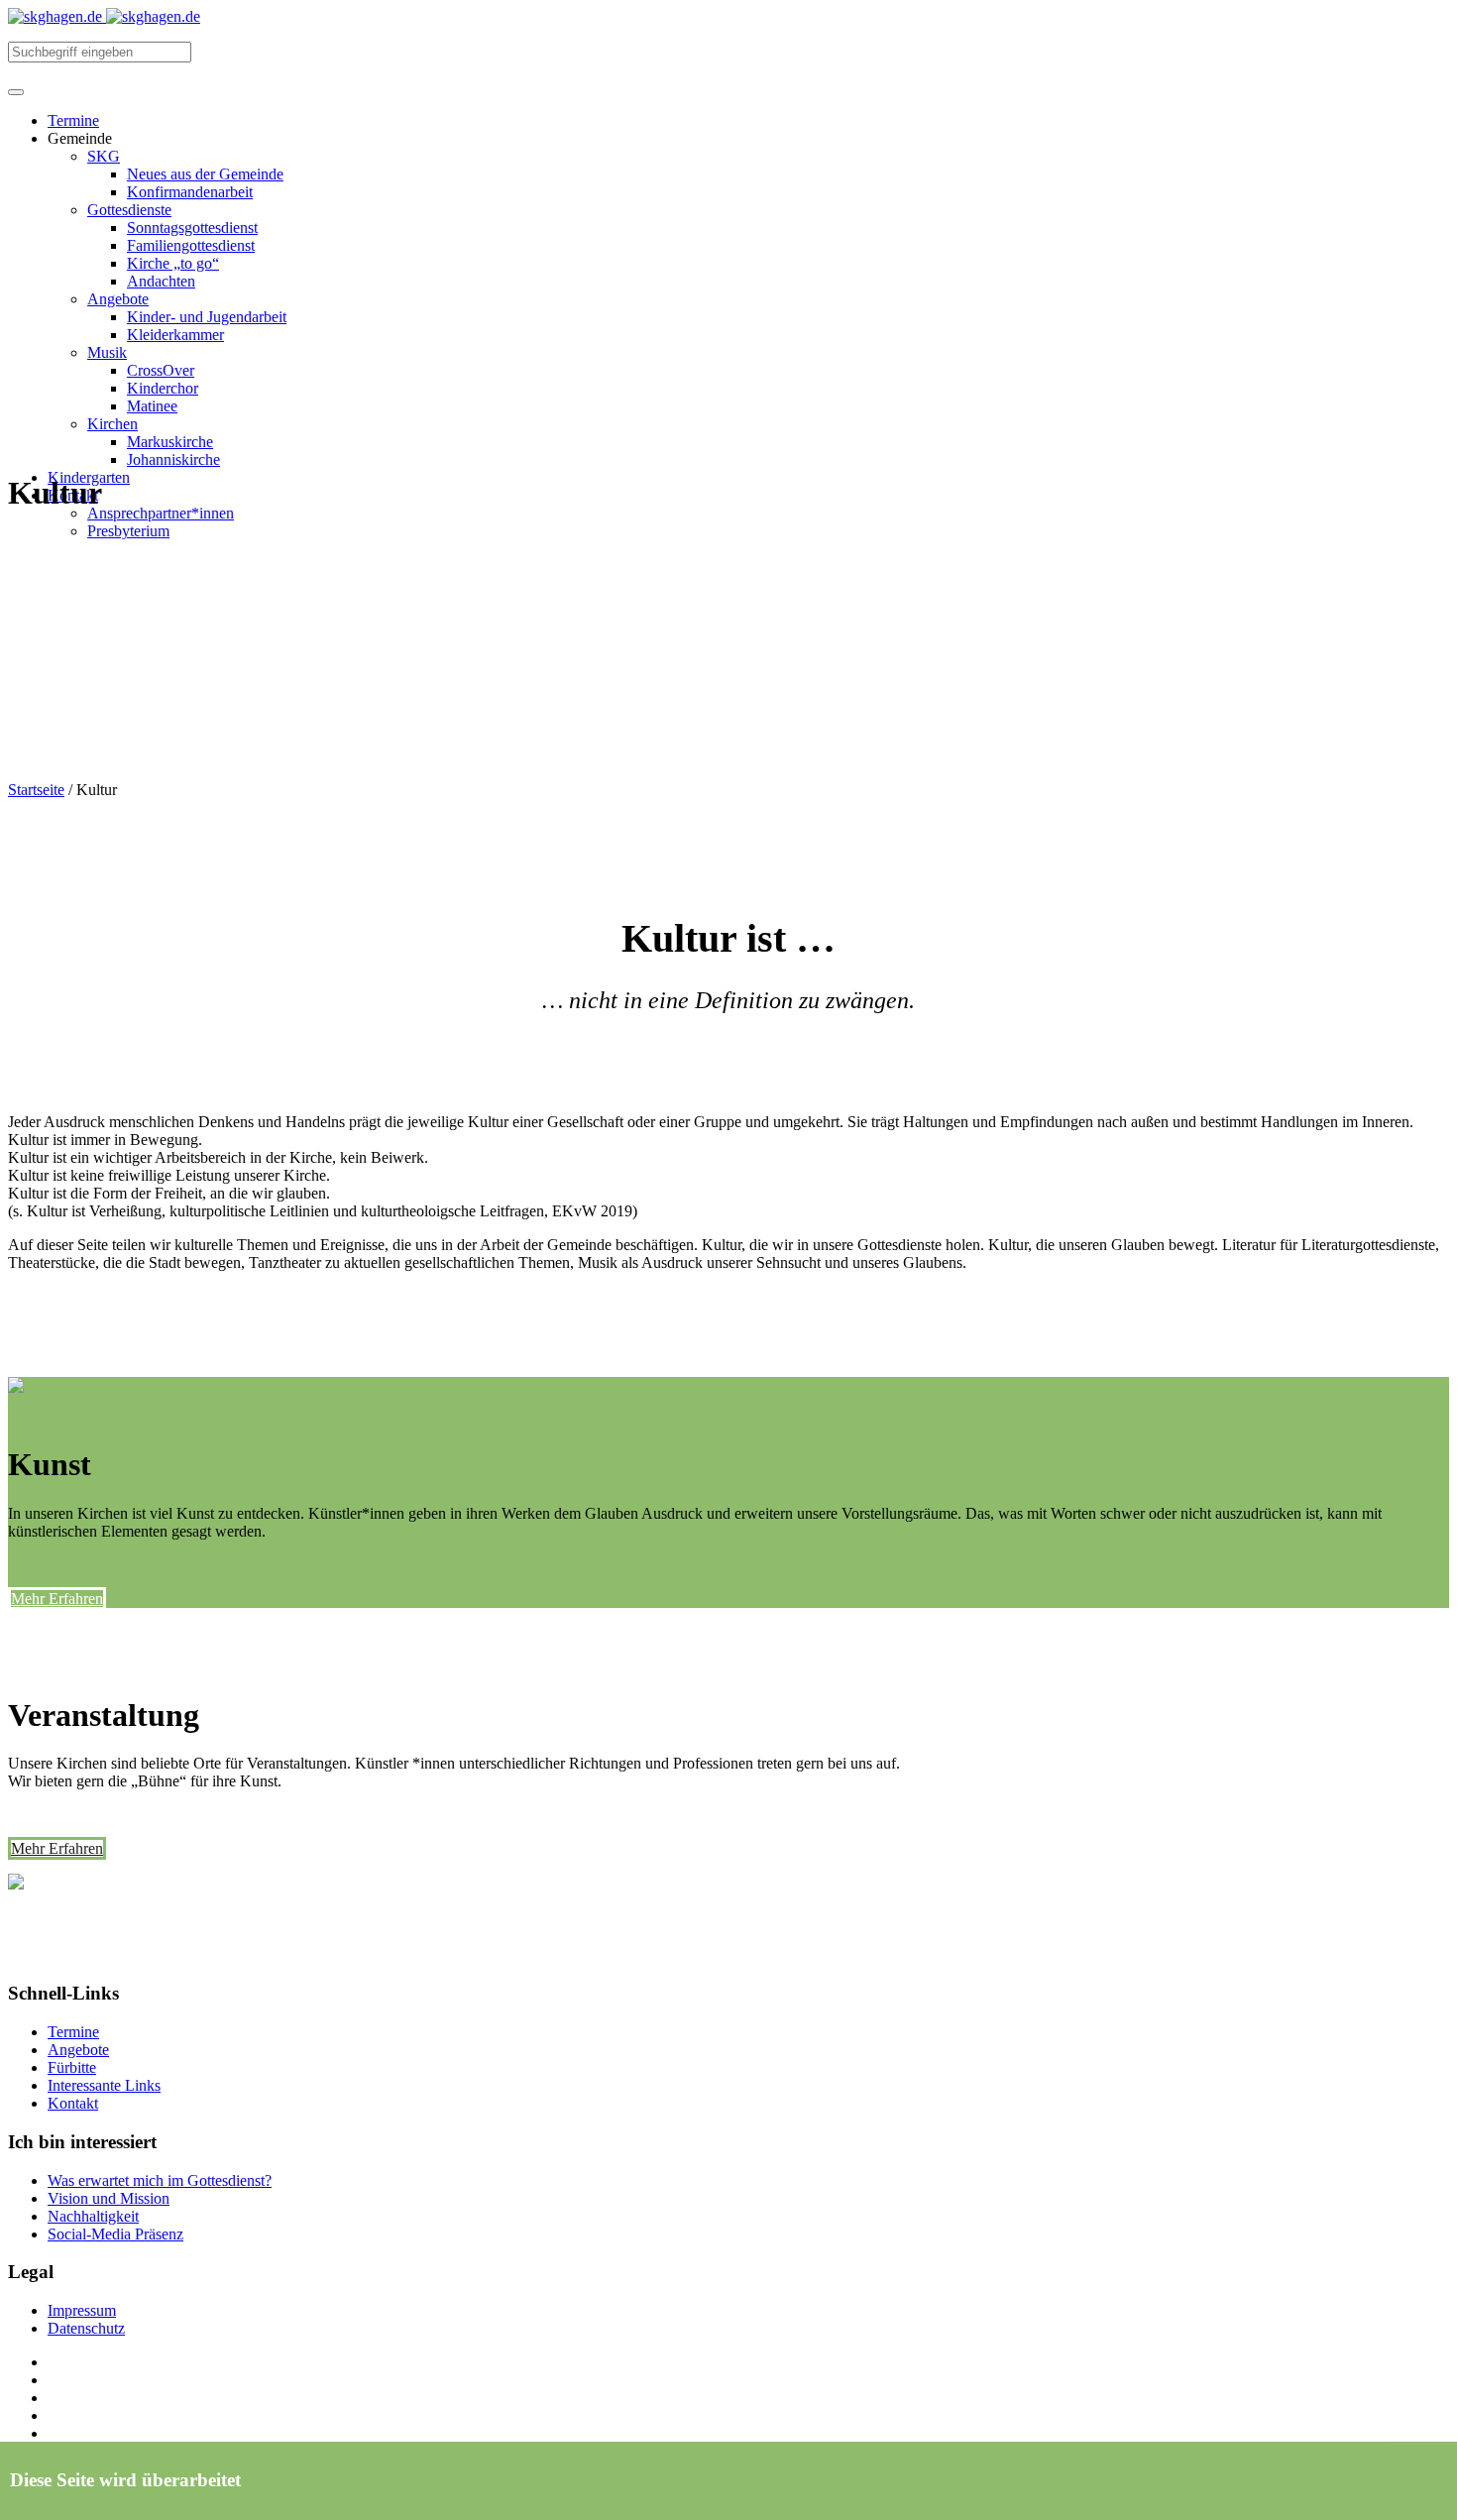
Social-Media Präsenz (115, 2234)
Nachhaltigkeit (93, 2216)
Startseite (36, 790)
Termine (73, 2032)
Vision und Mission (109, 2198)
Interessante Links (104, 2085)
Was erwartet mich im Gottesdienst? (160, 2180)
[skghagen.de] (104, 16)
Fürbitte (72, 2067)
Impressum (82, 2310)
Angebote (78, 2050)
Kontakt (73, 2103)
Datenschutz (86, 2328)
